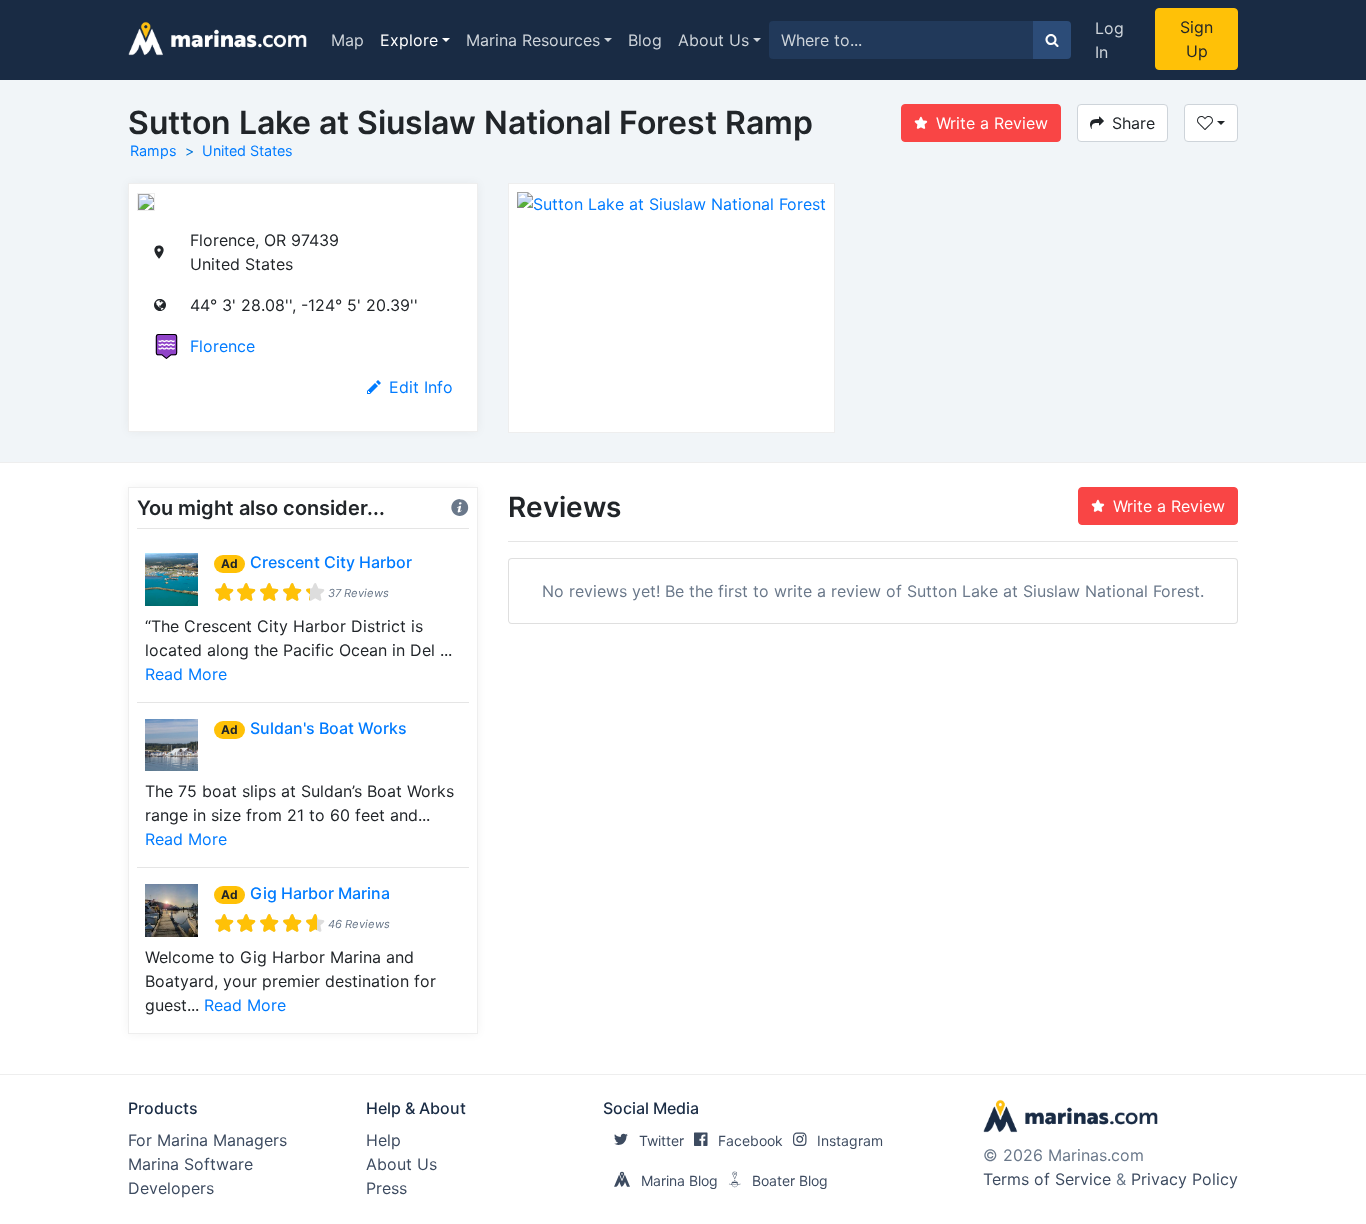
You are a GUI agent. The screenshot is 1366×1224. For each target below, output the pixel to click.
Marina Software (190, 1164)
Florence (222, 346)
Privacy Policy (1184, 1179)
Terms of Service (1047, 1179)
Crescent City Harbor (331, 562)
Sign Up (1196, 39)
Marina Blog (679, 1180)
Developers (171, 1188)
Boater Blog (790, 1180)
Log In (1109, 40)
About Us (713, 40)
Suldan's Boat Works (328, 728)
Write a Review (992, 123)
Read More (186, 674)
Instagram (850, 1140)
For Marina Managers (207, 1140)
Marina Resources (533, 40)
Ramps (153, 150)
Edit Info (421, 387)
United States (247, 150)
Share (1133, 123)
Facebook (750, 1140)
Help (383, 1140)
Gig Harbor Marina (320, 893)
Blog (645, 40)
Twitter (661, 1140)
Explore (409, 40)
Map (347, 40)
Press (386, 1188)
